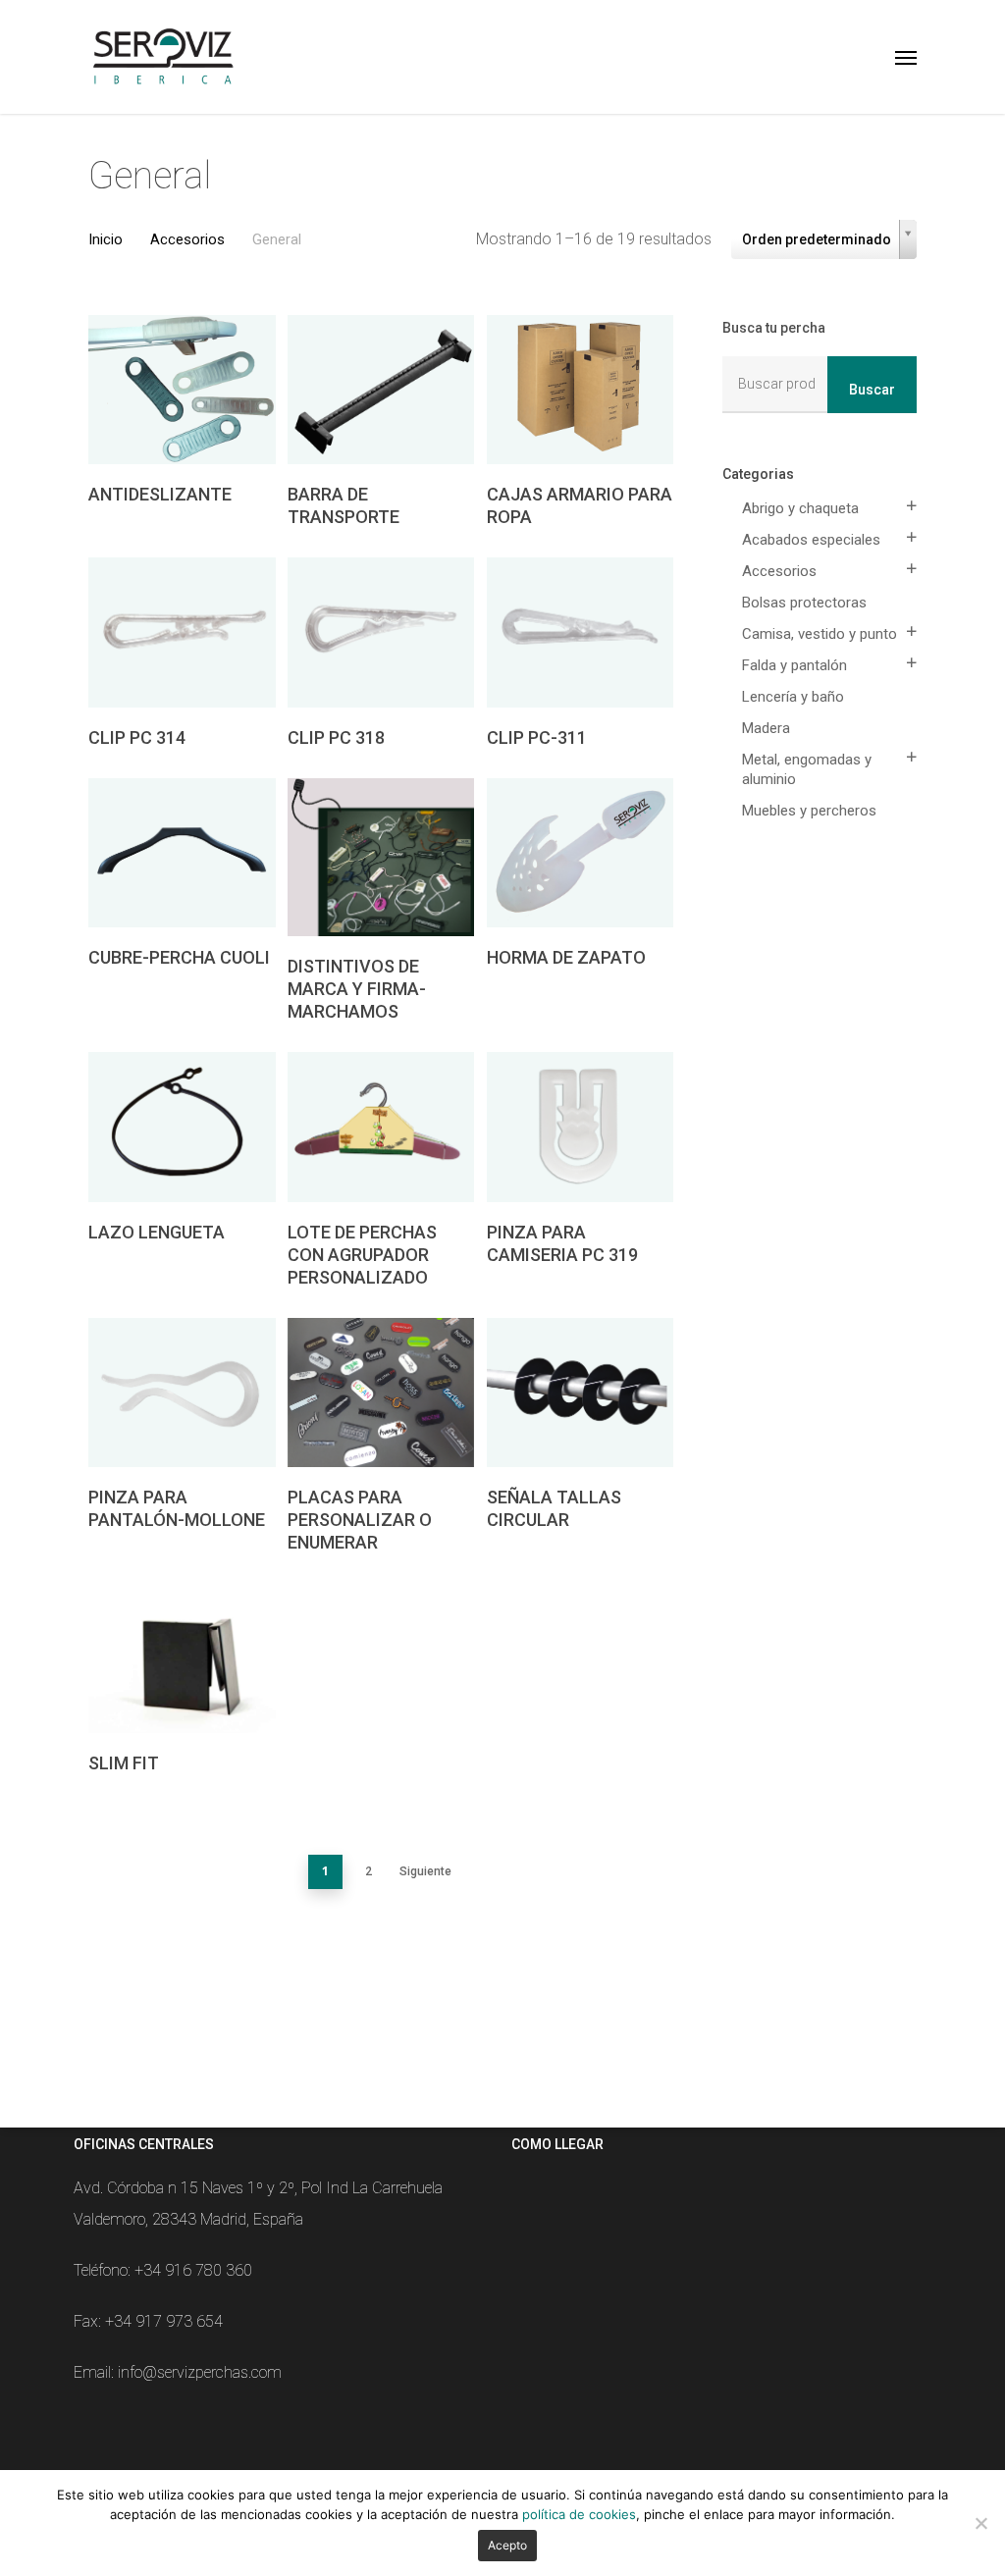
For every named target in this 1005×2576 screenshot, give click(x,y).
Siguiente (425, 1871)
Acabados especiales (811, 540)
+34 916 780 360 (193, 2270)
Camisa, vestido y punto (820, 634)
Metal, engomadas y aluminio (807, 769)
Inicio (106, 239)
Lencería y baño (793, 697)
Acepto (507, 2545)
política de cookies (579, 2514)
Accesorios (187, 239)
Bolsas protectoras (804, 603)
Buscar (872, 390)
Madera (766, 728)
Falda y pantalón (794, 665)
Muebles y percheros (809, 811)
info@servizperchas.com (200, 2372)
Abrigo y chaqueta (800, 508)
